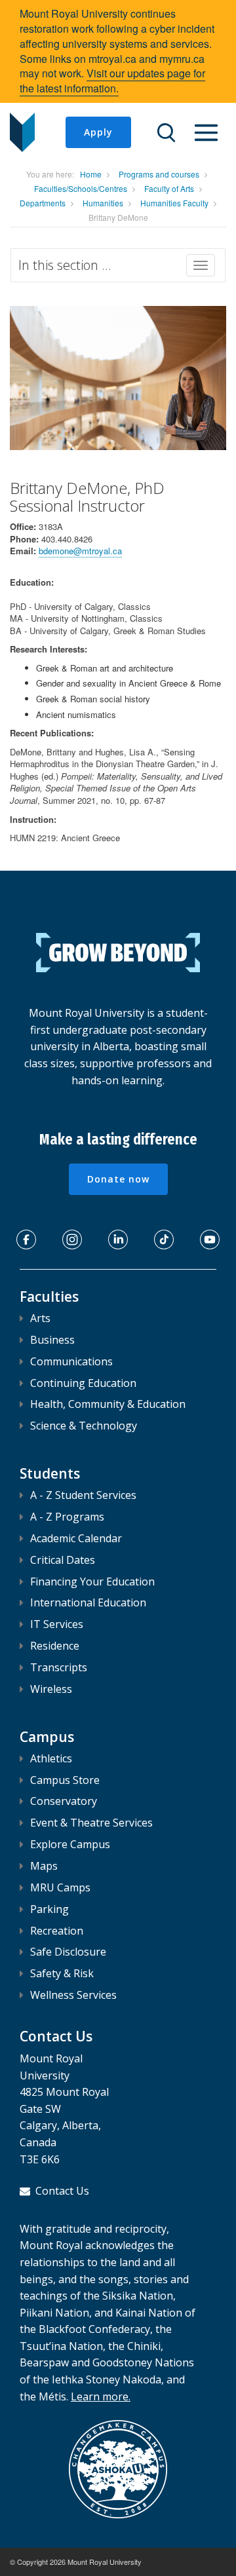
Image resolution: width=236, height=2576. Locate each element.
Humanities (103, 203)
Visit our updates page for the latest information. (112, 81)
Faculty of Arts (169, 188)
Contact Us (62, 2191)
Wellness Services (73, 1995)
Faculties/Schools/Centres (81, 188)
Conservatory (64, 1801)
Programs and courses (159, 174)
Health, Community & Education (108, 1404)
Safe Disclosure (68, 1952)
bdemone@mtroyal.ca (80, 551)
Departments (43, 203)
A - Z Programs (67, 1517)
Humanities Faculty (174, 203)
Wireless (51, 1689)
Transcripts (59, 1667)
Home (91, 174)
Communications (71, 1361)
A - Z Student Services (83, 1495)
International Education (88, 1602)
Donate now (118, 1179)
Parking (49, 1909)
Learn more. (101, 2396)
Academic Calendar (76, 1538)
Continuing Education (83, 1383)
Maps (44, 1866)
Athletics (51, 1758)
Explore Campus (70, 1844)
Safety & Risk (62, 1973)
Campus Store (65, 1780)
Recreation (57, 1931)
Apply (98, 132)
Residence (55, 1646)
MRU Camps (60, 1887)
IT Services (57, 1624)
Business (52, 1340)
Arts (40, 1318)
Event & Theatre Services (91, 1823)
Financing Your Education (92, 1582)
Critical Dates (63, 1560)
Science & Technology (84, 1426)
